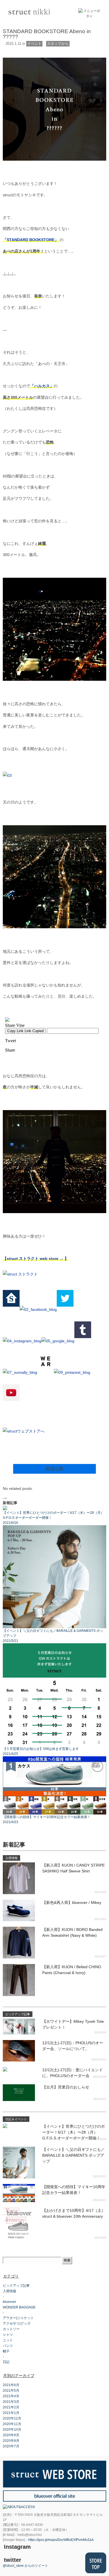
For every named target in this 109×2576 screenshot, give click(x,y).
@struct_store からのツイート (25, 2566)
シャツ (8, 2335)
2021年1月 (11, 2413)
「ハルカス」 (42, 386)
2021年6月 (11, 2385)
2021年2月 (11, 2407)
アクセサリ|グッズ (17, 2323)
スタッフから (58, 44)
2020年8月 (11, 2441)
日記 (6, 2362)
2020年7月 (11, 2446)
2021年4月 (11, 2396)
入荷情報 (10, 2291)
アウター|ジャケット (18, 2318)
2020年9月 (11, 2435)
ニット (8, 2340)
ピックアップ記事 (16, 2286)
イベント (34, 44)
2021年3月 (11, 2402)
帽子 (6, 2351)
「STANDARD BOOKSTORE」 (31, 240)
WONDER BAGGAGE (19, 2307)
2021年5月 (11, 2391)
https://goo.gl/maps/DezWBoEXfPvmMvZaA (61, 2540)
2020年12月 (12, 2418)
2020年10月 (12, 2430)
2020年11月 (12, 2424)
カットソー (11, 2329)
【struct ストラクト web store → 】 (36, 1258)
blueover (10, 2302)
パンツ (8, 2346)
